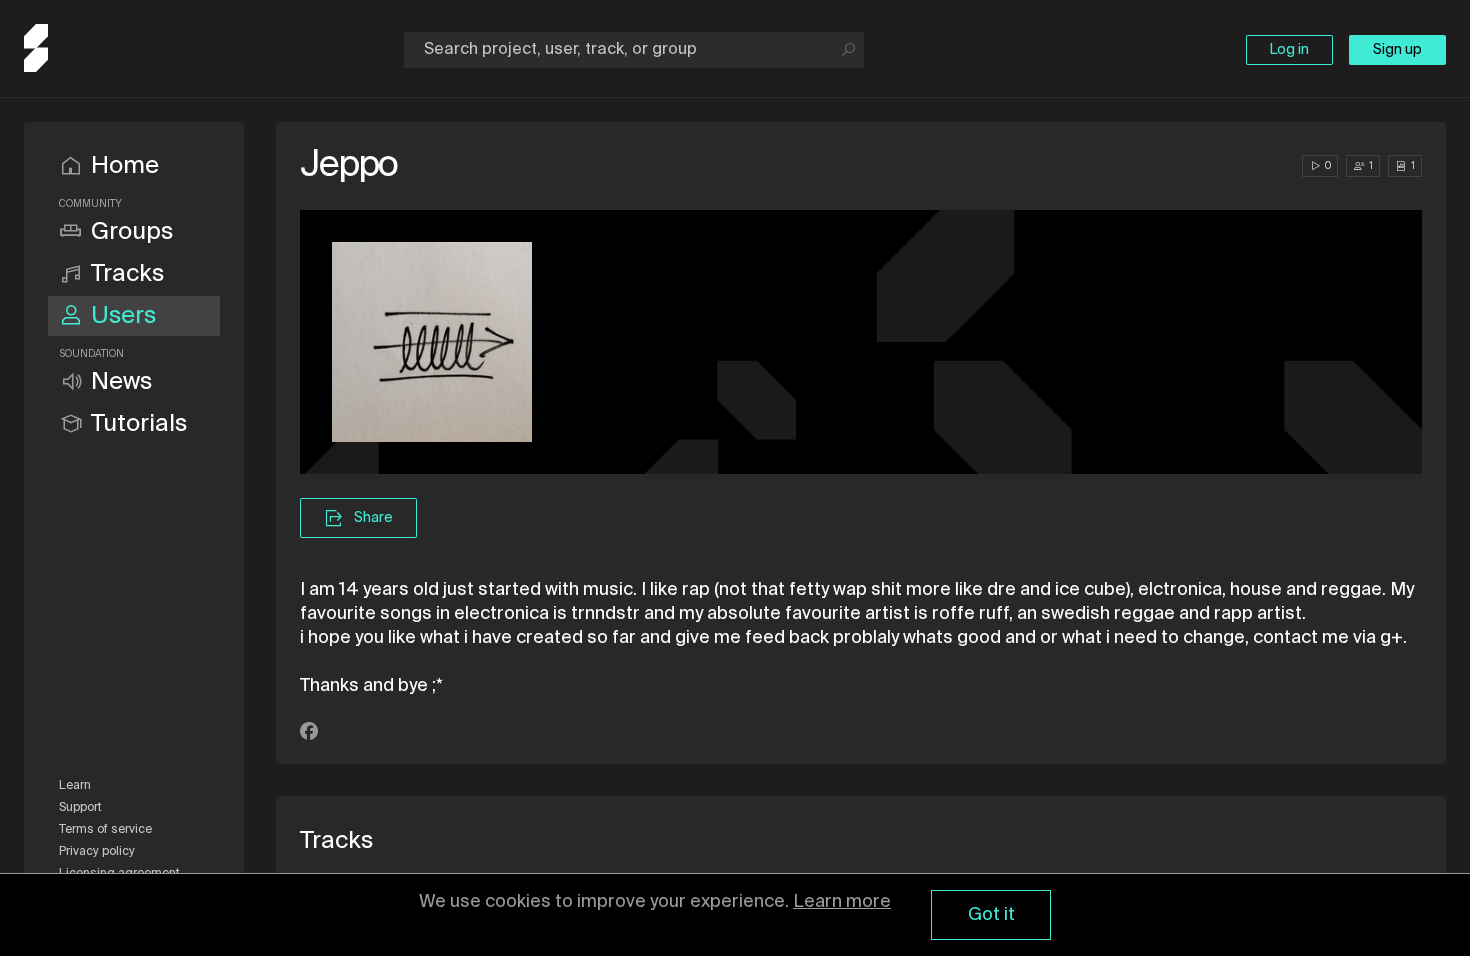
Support (80, 808)
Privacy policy (97, 852)
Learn (75, 786)
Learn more (842, 902)
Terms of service (105, 830)
